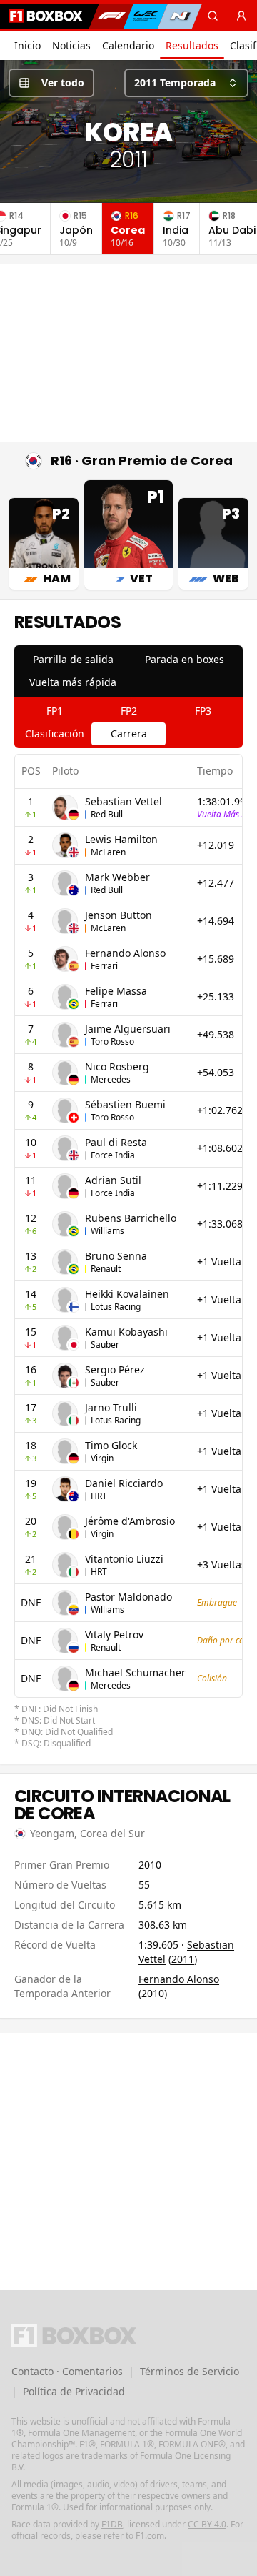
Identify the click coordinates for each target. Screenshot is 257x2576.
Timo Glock (111, 1445)
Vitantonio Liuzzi (124, 1559)
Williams (107, 1231)
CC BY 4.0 (207, 2524)
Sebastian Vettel (124, 801)
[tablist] (128, 671)
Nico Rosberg (117, 1066)
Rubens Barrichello (131, 1218)
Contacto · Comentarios (67, 2371)
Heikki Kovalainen (127, 1294)
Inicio (27, 45)
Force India (113, 1155)
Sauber (105, 1344)
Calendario (128, 45)
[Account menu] (241, 16)
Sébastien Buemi (125, 1104)
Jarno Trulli (111, 1407)
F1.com (150, 2536)
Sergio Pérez (115, 1369)
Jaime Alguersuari (128, 1029)
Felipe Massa (116, 991)
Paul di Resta (116, 1142)
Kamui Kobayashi (126, 1332)
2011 (183, 1959)
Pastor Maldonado (128, 1597)
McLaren (108, 852)
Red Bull (107, 814)
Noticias (71, 45)
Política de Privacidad (74, 2391)
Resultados (192, 45)
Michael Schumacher (135, 1672)
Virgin (102, 1458)
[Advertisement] (128, 353)
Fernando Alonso (125, 953)
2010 (153, 1993)
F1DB (112, 2524)
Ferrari (104, 966)
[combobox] (186, 83)
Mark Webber (117, 877)
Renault (106, 1269)
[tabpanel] (128, 1252)
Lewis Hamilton (121, 839)
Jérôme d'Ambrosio (130, 1521)
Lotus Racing (116, 1307)
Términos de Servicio (190, 2371)
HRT (99, 1496)
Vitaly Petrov (114, 1635)
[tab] (73, 660)
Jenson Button (119, 915)
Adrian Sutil (113, 1180)
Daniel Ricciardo (124, 1483)
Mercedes (111, 1079)
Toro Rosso (112, 1041)
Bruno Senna (116, 1256)
